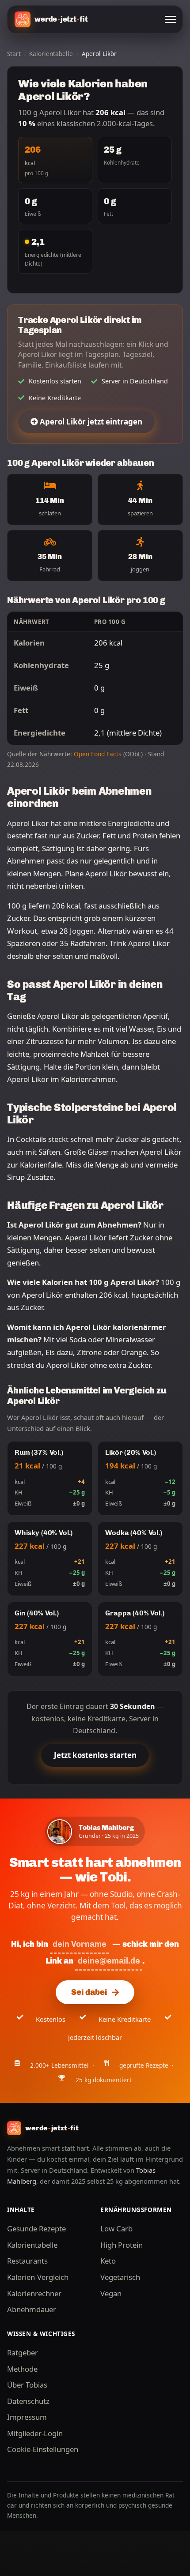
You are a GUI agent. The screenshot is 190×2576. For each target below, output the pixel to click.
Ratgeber (23, 2353)
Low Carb (116, 2229)
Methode (22, 2369)
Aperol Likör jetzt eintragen (90, 422)
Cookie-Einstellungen (43, 2449)
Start (14, 54)
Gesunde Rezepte (36, 2229)
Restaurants (27, 2261)
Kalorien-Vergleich (38, 2277)
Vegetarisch (120, 2277)
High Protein (122, 2245)
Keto (108, 2261)
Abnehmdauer (32, 2309)
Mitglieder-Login (35, 2433)
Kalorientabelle (51, 54)
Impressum (27, 2417)
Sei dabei (89, 1992)
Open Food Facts (98, 754)
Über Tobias (27, 2385)
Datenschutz (28, 2401)
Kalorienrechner (34, 2293)
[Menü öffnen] (171, 19)
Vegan (111, 2293)
